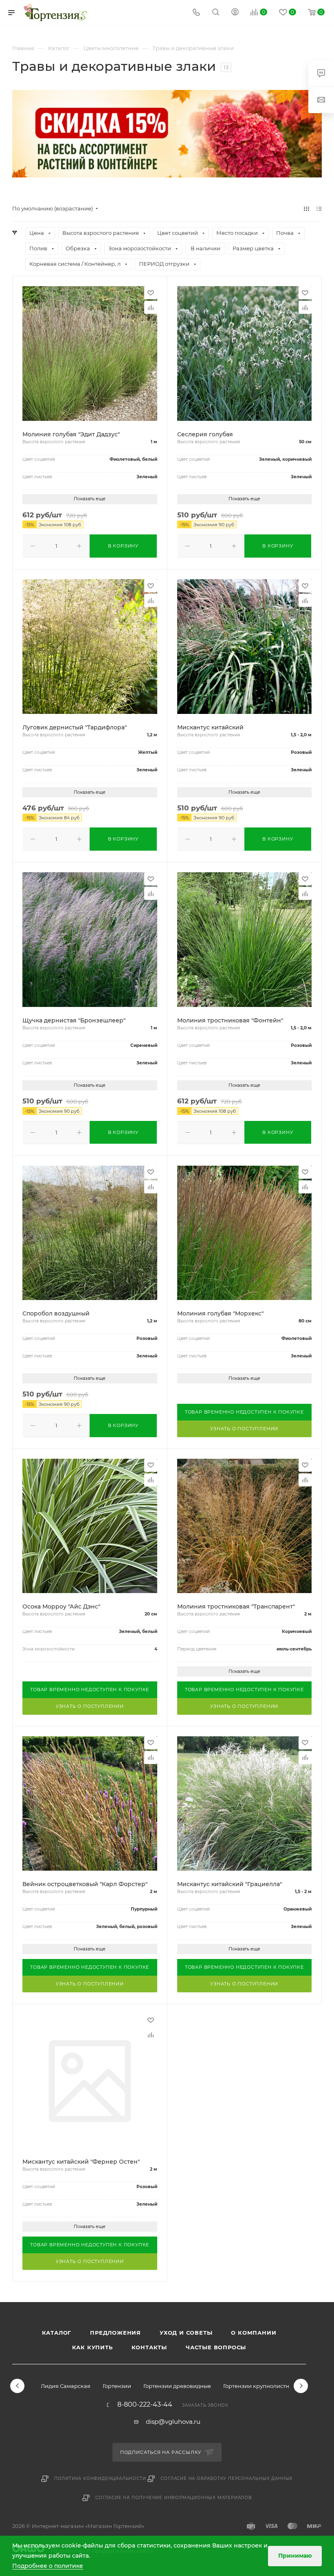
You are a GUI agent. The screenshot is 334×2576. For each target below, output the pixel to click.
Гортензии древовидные (177, 2386)
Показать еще (90, 499)
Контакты (149, 2347)
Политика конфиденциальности (100, 2479)
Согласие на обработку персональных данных (227, 2479)
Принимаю (295, 2556)
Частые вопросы (216, 2347)
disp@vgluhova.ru (173, 2422)
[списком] (319, 209)
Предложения (115, 2333)
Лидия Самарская (66, 2386)
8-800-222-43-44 (145, 2405)
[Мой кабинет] (235, 13)
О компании (254, 2333)
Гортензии (117, 2386)
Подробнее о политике (48, 2566)
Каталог (57, 2333)
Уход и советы (186, 2333)
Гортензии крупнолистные (260, 2386)
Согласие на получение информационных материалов (174, 2498)
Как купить (92, 2347)
